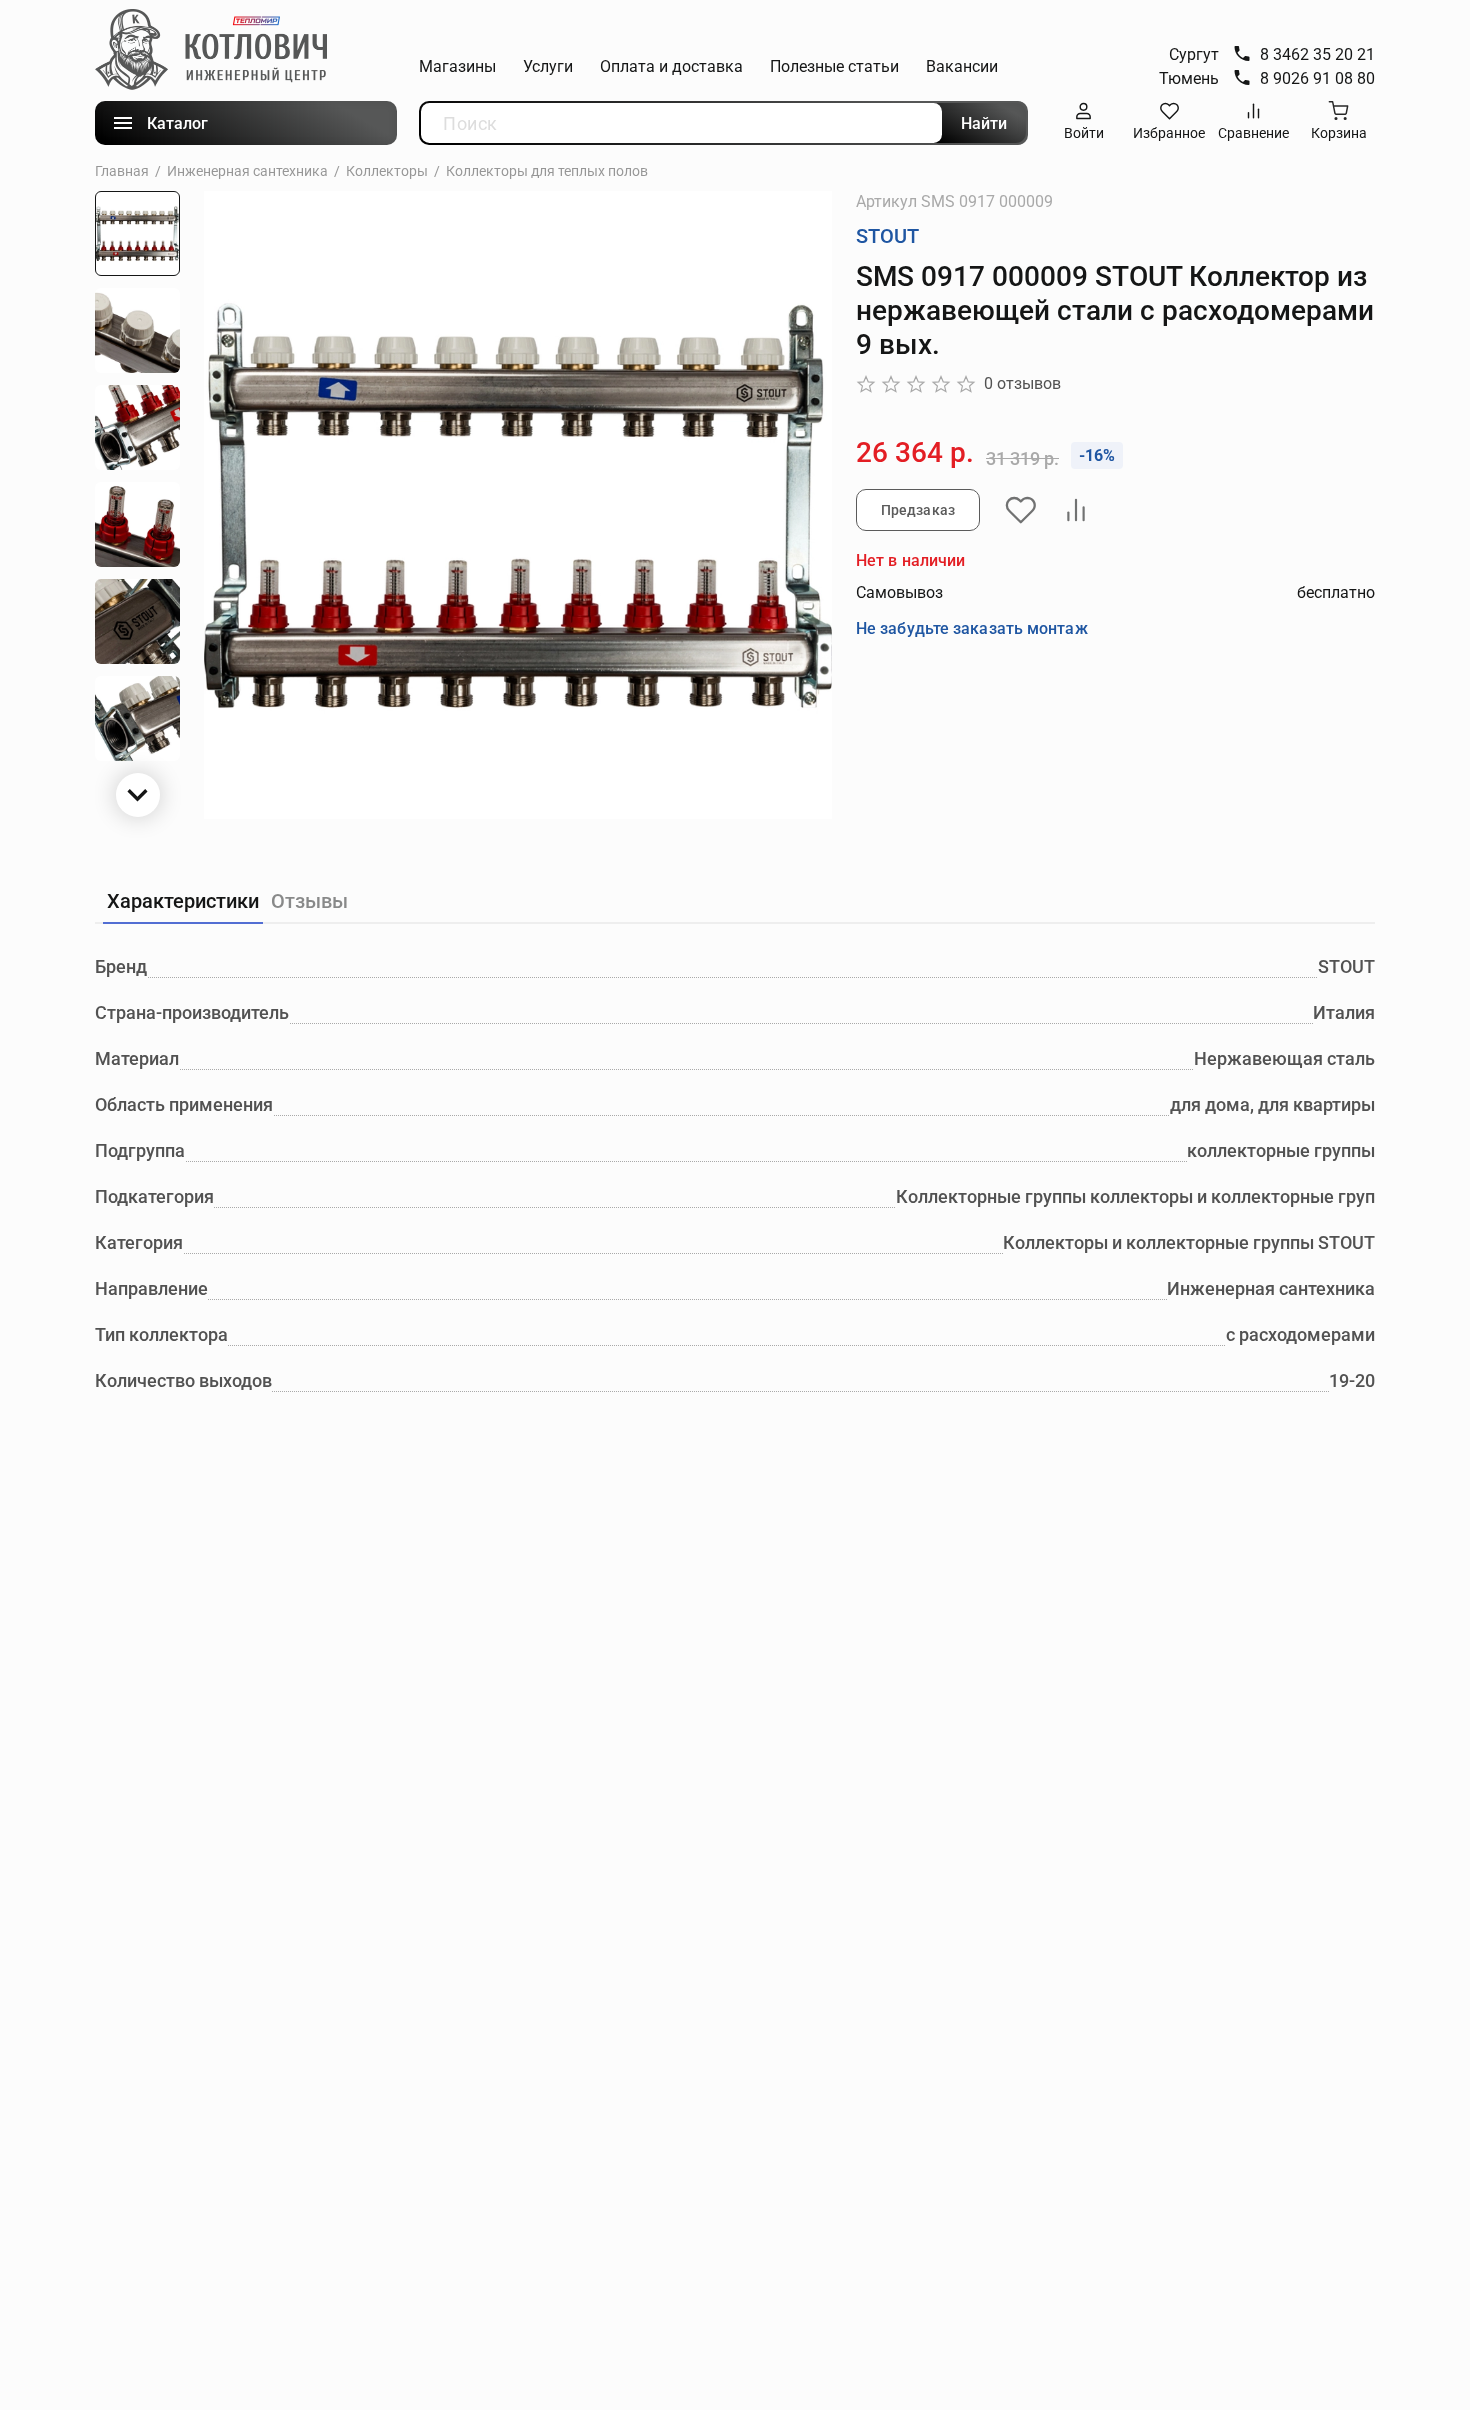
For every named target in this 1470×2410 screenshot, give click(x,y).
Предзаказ (918, 510)
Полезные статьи (834, 66)
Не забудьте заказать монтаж (972, 628)
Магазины (457, 66)
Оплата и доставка (671, 66)
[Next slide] (138, 795)
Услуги (548, 66)
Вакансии (962, 66)
